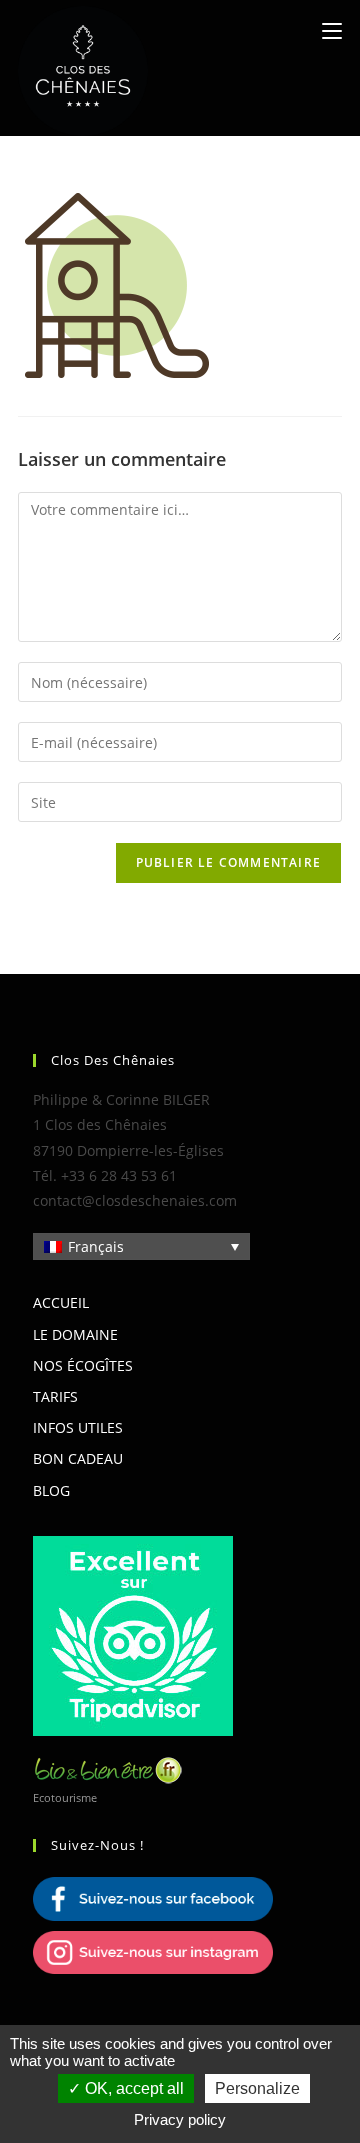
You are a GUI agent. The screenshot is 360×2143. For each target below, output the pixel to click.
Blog (51, 1490)
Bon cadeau (78, 1458)
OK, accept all (132, 2088)
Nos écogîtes (83, 1365)
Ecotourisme (65, 1797)
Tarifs (55, 1396)
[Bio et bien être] (108, 1768)
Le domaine (75, 1334)
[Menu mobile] (332, 31)
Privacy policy (180, 2119)
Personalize (257, 2088)
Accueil (61, 1302)
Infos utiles (78, 1427)
